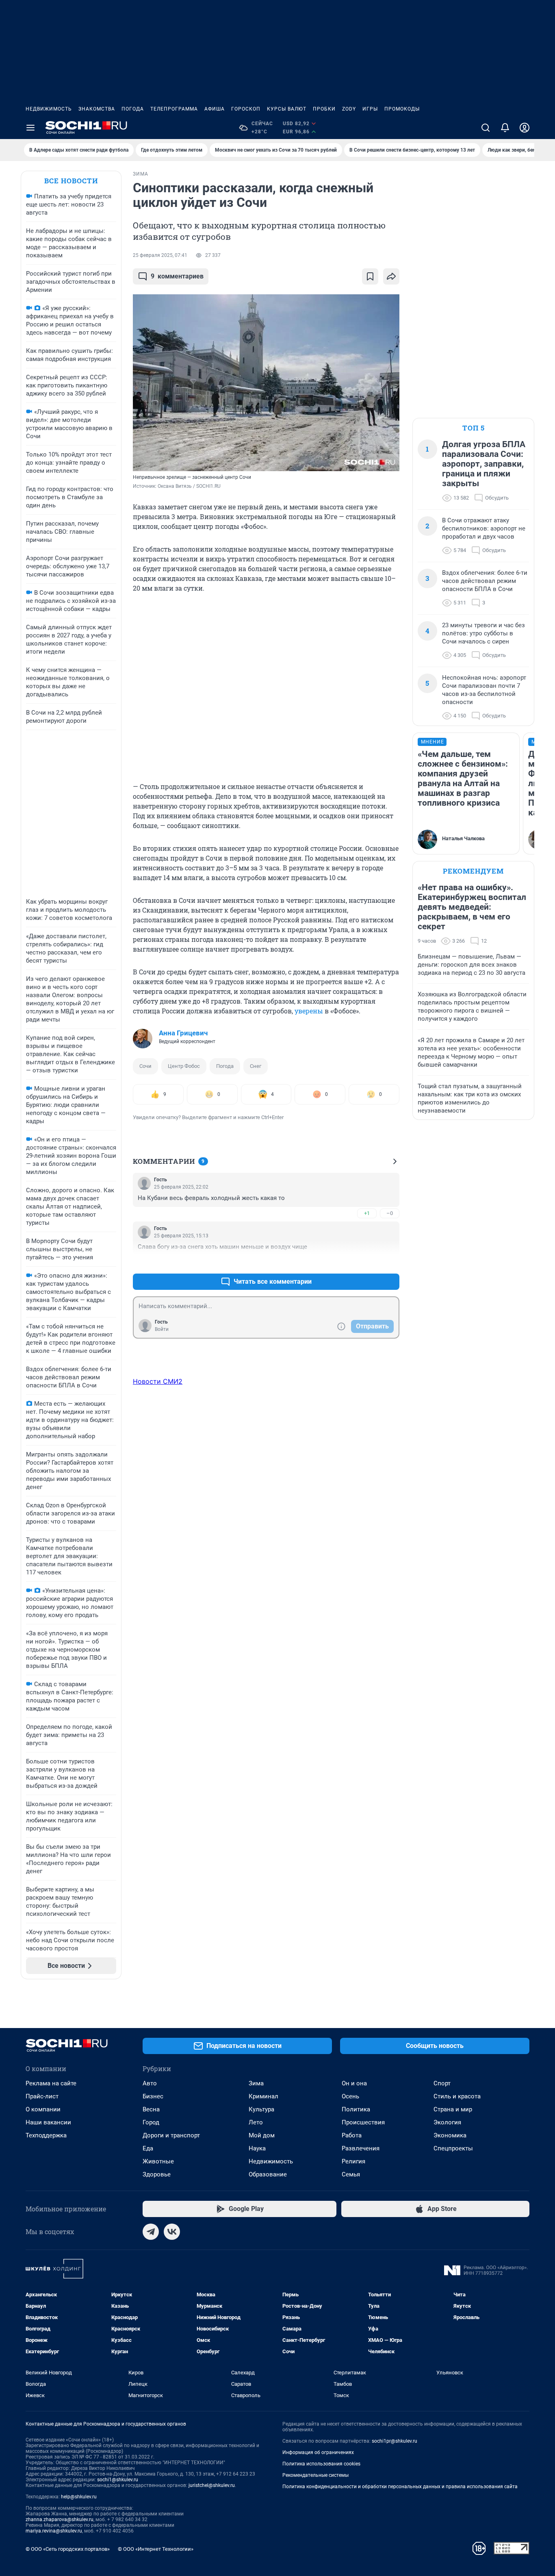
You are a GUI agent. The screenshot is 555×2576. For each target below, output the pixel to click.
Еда (148, 2148)
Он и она (354, 2083)
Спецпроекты (453, 2148)
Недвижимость (49, 109)
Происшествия (363, 2122)
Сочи (145, 1066)
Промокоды (402, 109)
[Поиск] (486, 128)
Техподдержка (46, 2135)
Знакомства (97, 109)
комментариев (177, 276)
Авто (150, 2083)
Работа (352, 2135)
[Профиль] (525, 128)
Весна (151, 2109)
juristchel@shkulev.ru (212, 2485)
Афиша (215, 109)
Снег (256, 1066)
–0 (390, 1213)
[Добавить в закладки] (370, 276)
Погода (133, 109)
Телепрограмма (174, 109)
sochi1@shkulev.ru (118, 2480)
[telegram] (151, 2232)
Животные (158, 2161)
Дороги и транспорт (171, 2135)
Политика (356, 2109)
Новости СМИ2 (158, 1381)
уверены (309, 1011)
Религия (353, 2161)
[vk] (172, 2232)
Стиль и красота (457, 2096)
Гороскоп (246, 109)
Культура (261, 2109)
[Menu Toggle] (30, 128)
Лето (256, 2122)
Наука (257, 2148)
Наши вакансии (48, 2122)
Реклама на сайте (51, 2083)
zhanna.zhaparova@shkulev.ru (60, 2519)
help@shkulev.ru (79, 2497)
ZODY (349, 109)
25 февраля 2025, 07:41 (160, 255)
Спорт (442, 2083)
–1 (390, 1262)
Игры (370, 109)
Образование (268, 2174)
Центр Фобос (184, 1066)
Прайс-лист (42, 2096)
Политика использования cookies (321, 2464)
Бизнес (153, 2096)
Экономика (450, 2135)
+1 (367, 1213)
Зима (256, 2083)
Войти (162, 1329)
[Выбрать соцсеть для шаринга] (391, 276)
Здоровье (157, 2174)
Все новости (71, 181)
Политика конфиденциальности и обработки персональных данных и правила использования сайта (400, 2487)
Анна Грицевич (183, 1033)
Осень (350, 2096)
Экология (447, 2122)
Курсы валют (287, 109)
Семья (351, 2174)
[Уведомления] (505, 128)
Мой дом (262, 2135)
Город (151, 2122)
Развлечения (361, 2148)
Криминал (263, 2096)
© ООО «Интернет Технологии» (156, 2549)
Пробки (324, 109)
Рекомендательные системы (315, 2475)
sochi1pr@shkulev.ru (395, 2441)
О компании (43, 2109)
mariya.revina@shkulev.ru (54, 2531)
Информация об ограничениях (318, 2452)
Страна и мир (453, 2109)
